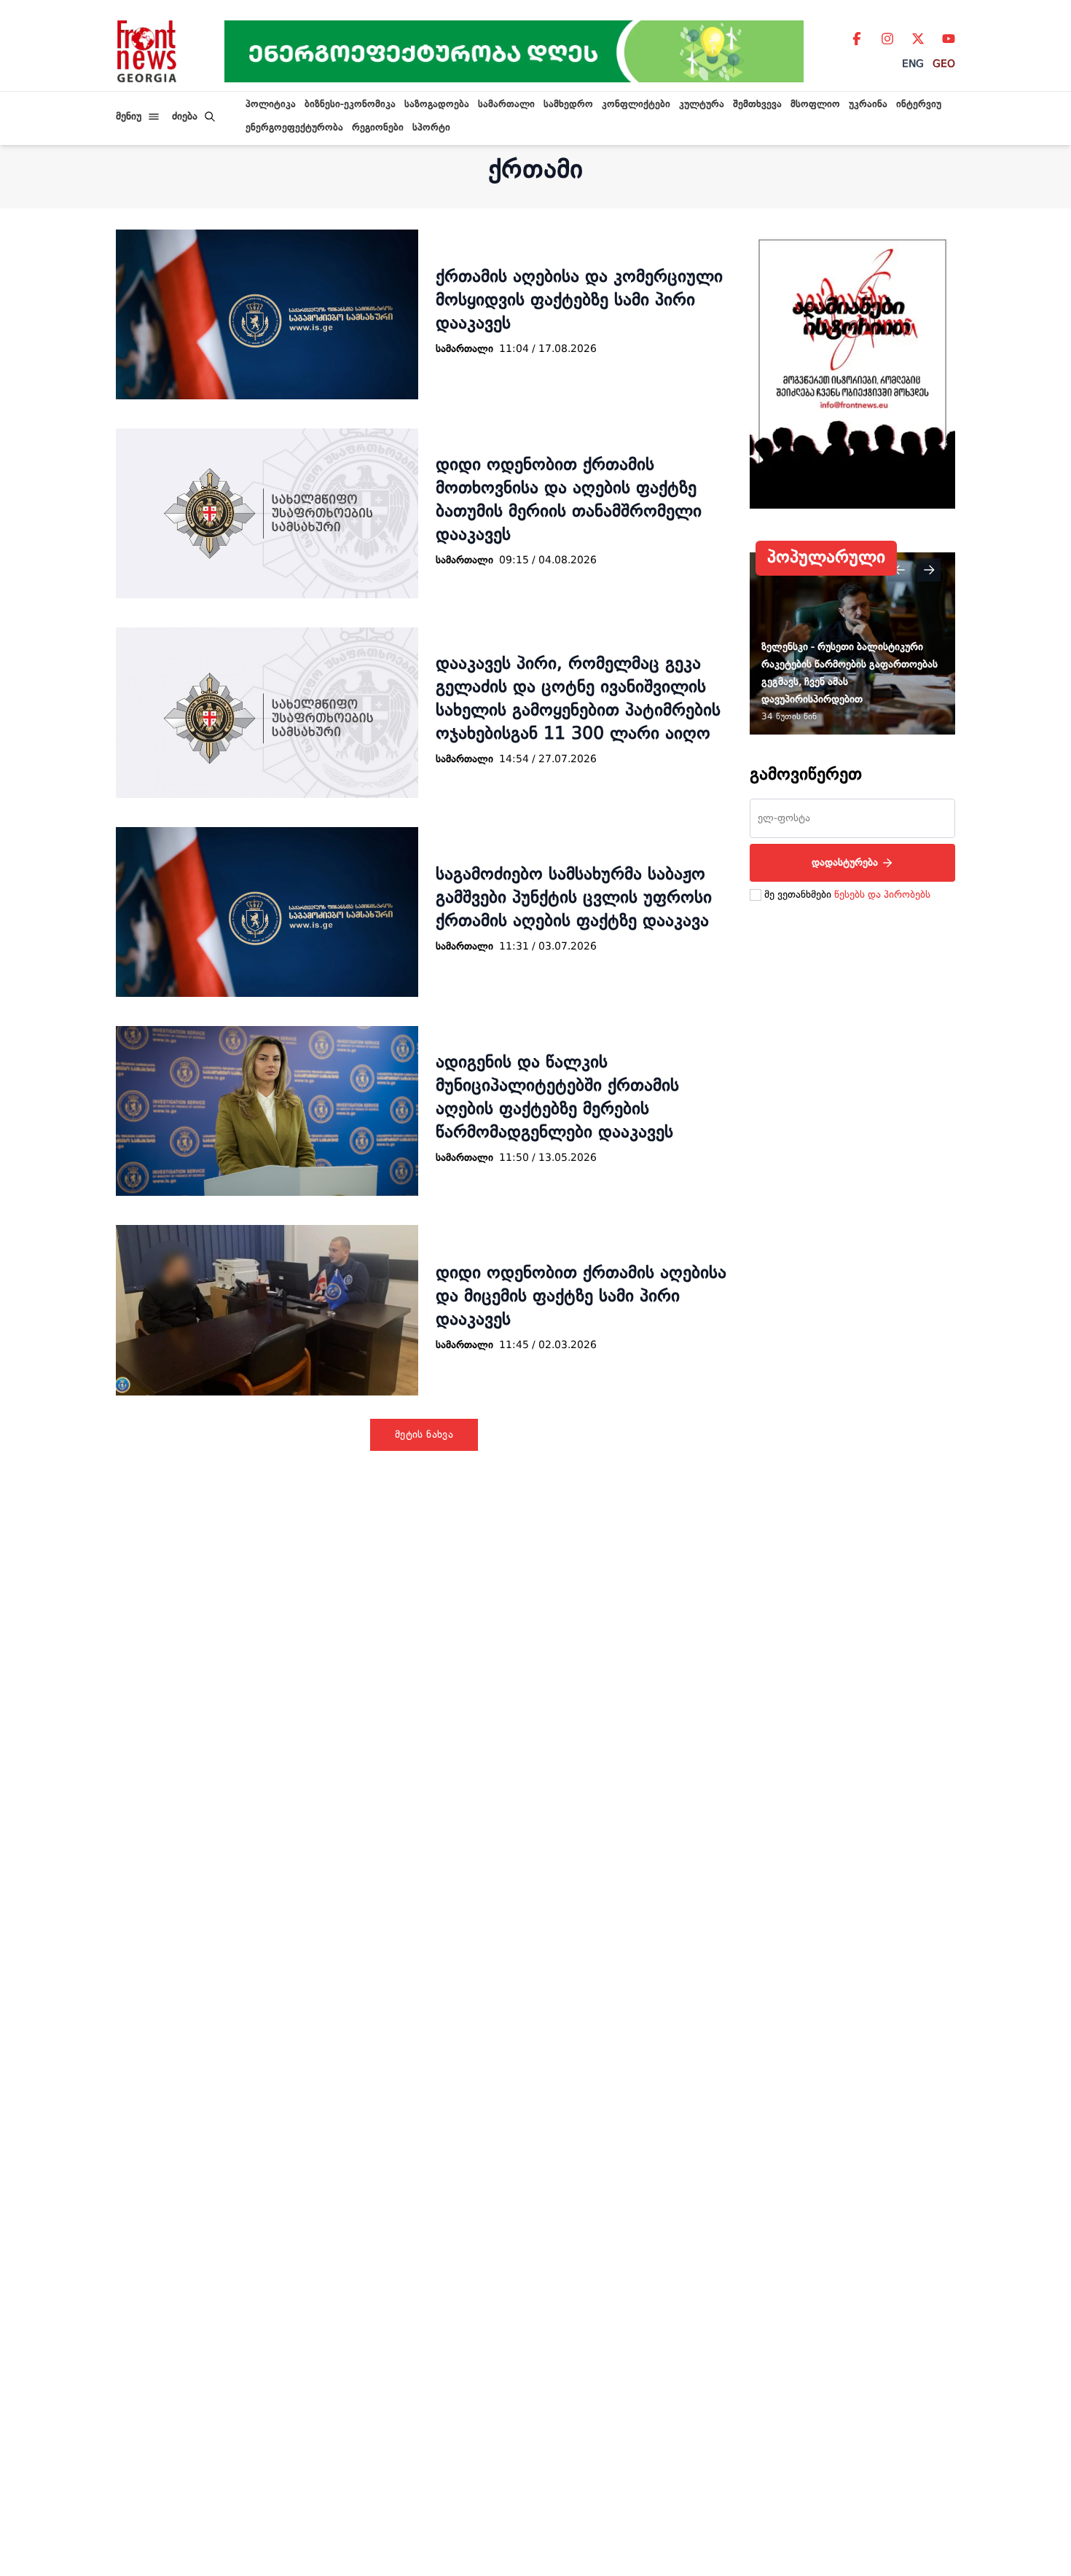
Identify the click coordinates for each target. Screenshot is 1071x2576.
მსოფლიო (815, 105)
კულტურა (702, 105)
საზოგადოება (437, 105)
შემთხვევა (757, 105)
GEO (944, 64)
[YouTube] (949, 39)
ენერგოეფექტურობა (294, 128)
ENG (913, 64)
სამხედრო (568, 105)
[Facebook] (857, 39)
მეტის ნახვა (424, 1435)
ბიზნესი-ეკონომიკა (350, 105)
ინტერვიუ (919, 105)
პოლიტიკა (271, 105)
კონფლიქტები (636, 105)
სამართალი (506, 105)
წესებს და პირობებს (882, 895)
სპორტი (431, 128)
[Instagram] (887, 39)
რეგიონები (378, 128)
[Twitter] (918, 39)
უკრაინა (868, 105)
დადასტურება (845, 863)
